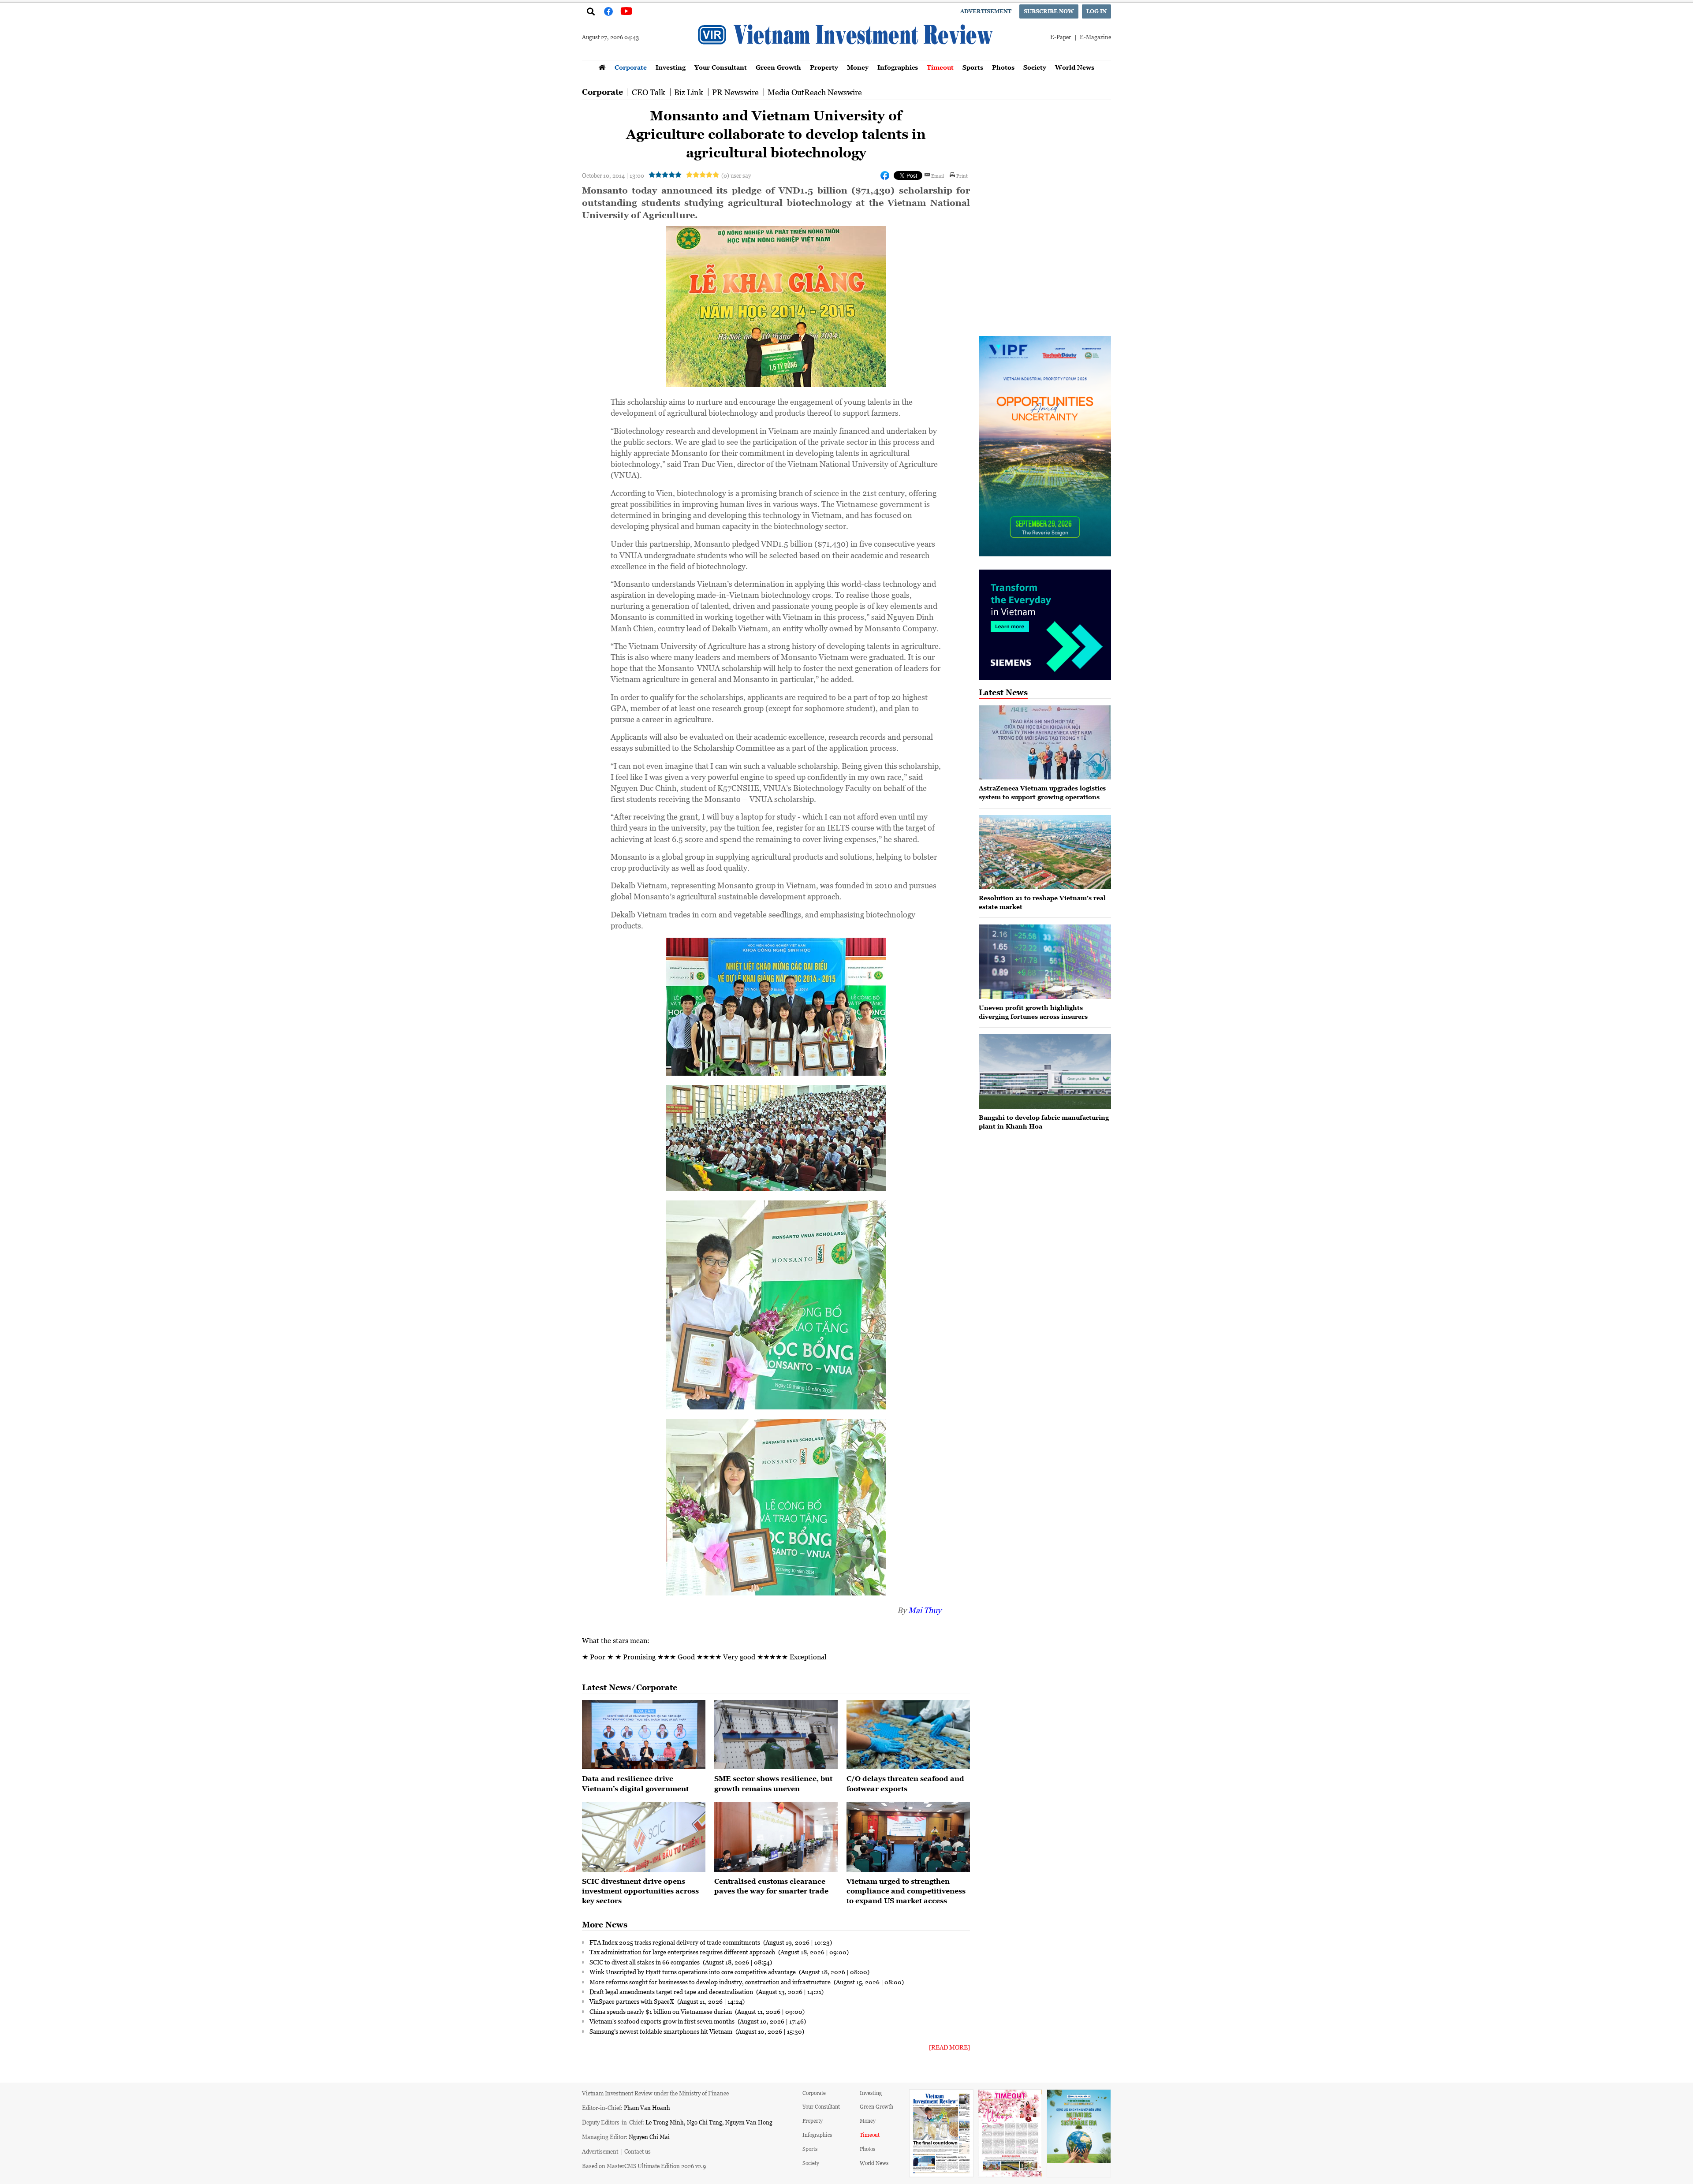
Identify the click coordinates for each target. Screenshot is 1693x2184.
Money (858, 67)
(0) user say (736, 175)
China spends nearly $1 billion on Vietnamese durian (661, 2011)
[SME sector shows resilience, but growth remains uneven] (776, 1735)
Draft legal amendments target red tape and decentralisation (672, 1991)
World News (1075, 67)
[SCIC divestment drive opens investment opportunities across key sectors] (644, 1837)
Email (938, 175)
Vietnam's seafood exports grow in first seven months (663, 2021)
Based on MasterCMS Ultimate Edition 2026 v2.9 (644, 2166)
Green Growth (778, 67)
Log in (1096, 11)
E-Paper (1061, 37)
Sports (973, 67)
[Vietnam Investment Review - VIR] (846, 57)
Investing (671, 67)
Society (1035, 67)
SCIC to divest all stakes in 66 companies (645, 1962)
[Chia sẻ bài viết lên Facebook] (885, 175)
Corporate (631, 67)
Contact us (638, 2151)
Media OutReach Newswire (815, 92)
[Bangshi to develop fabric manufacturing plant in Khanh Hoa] (1045, 1072)
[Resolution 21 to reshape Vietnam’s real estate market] (1045, 852)
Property (824, 67)
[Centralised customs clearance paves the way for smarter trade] (776, 1837)
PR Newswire (735, 92)
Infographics (898, 67)
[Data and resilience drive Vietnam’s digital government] (644, 1735)
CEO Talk (649, 92)
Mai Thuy (925, 1610)
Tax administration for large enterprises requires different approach (683, 1952)
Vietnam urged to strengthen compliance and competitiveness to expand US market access (906, 1891)
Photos (1003, 67)
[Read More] (949, 2047)
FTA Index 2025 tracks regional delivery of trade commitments (675, 1942)
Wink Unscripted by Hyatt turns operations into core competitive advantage (693, 1972)
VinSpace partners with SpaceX (632, 2001)
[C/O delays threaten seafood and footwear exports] (908, 1735)
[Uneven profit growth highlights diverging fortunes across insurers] (1045, 962)
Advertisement (986, 11)
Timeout (940, 67)
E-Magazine (1095, 37)
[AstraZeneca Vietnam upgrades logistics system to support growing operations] (1045, 743)
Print (962, 175)
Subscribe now (1049, 11)
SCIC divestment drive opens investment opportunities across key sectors (640, 1891)
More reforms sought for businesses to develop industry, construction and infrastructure (711, 1982)
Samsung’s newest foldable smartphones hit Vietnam (662, 2031)
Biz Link (689, 92)
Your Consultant (721, 67)
